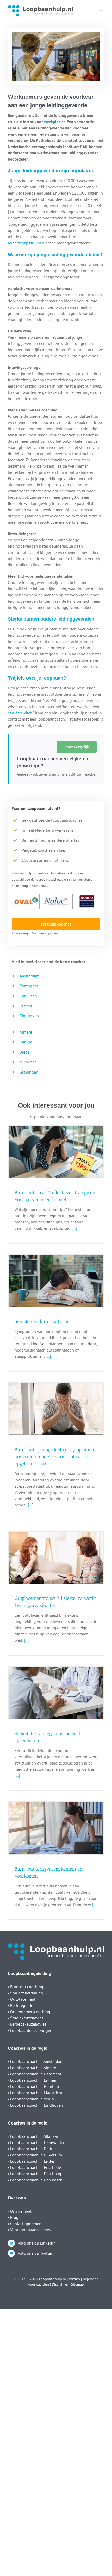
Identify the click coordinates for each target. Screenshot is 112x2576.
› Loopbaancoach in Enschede (34, 2167)
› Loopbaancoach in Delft (30, 2149)
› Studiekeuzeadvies (26, 2018)
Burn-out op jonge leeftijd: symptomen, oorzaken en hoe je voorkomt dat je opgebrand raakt (55, 1457)
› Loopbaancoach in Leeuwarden (37, 2142)
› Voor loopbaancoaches (29, 2230)
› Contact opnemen (25, 2224)
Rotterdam (29, 986)
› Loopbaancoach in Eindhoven (35, 2105)
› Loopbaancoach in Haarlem (33, 2086)
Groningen (29, 1072)
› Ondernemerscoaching (29, 2012)
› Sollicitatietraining (25, 1993)
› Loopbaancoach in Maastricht (35, 2093)
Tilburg (26, 1042)
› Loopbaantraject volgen (30, 2030)
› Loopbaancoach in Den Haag (35, 2174)
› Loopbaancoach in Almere (32, 2068)
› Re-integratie (20, 2005)
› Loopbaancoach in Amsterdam (36, 2061)
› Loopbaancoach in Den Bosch (35, 2180)
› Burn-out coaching (26, 1987)
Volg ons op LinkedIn (37, 2243)
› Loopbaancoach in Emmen (33, 2080)
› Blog (13, 2217)
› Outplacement (22, 1999)
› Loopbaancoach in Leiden (32, 2161)
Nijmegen (28, 1062)
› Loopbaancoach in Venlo (31, 2099)
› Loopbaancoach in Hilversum (35, 2155)
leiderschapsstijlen (24, 243)
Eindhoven (29, 1016)
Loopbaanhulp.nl (52, 2279)
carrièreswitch (20, 713)
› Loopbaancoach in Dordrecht (35, 2074)
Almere (26, 1032)
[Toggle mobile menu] (101, 11)
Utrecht (26, 1006)
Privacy (74, 2279)
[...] (74, 1228)
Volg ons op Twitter (35, 2253)
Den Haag (28, 996)
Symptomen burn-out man (42, 1321)
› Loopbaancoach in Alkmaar (33, 2136)
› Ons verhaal (20, 2211)
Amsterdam (30, 976)
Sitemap (77, 2284)
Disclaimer (60, 2284)
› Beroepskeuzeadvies (27, 2024)
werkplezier (54, 122)
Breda (25, 1052)
